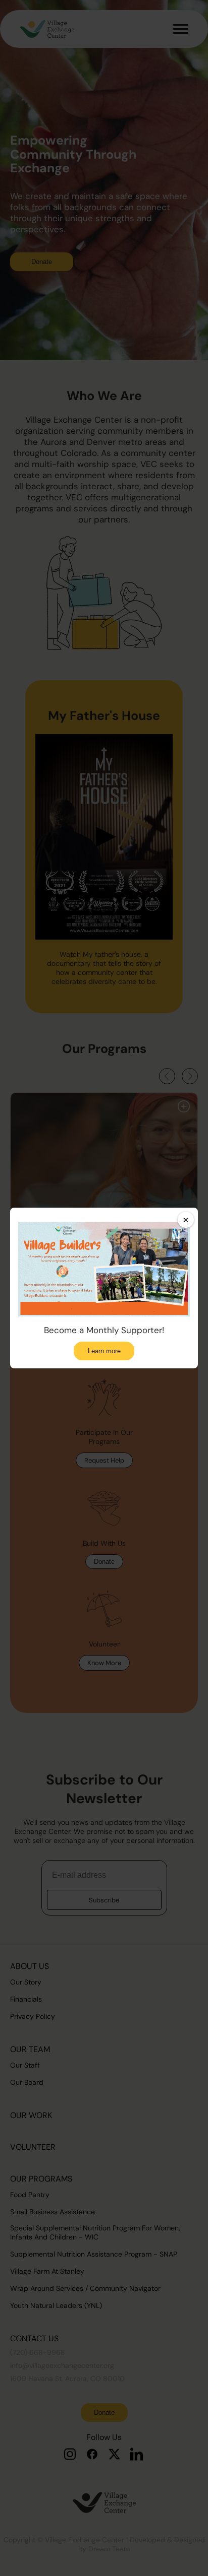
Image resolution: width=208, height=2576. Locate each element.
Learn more (104, 1351)
